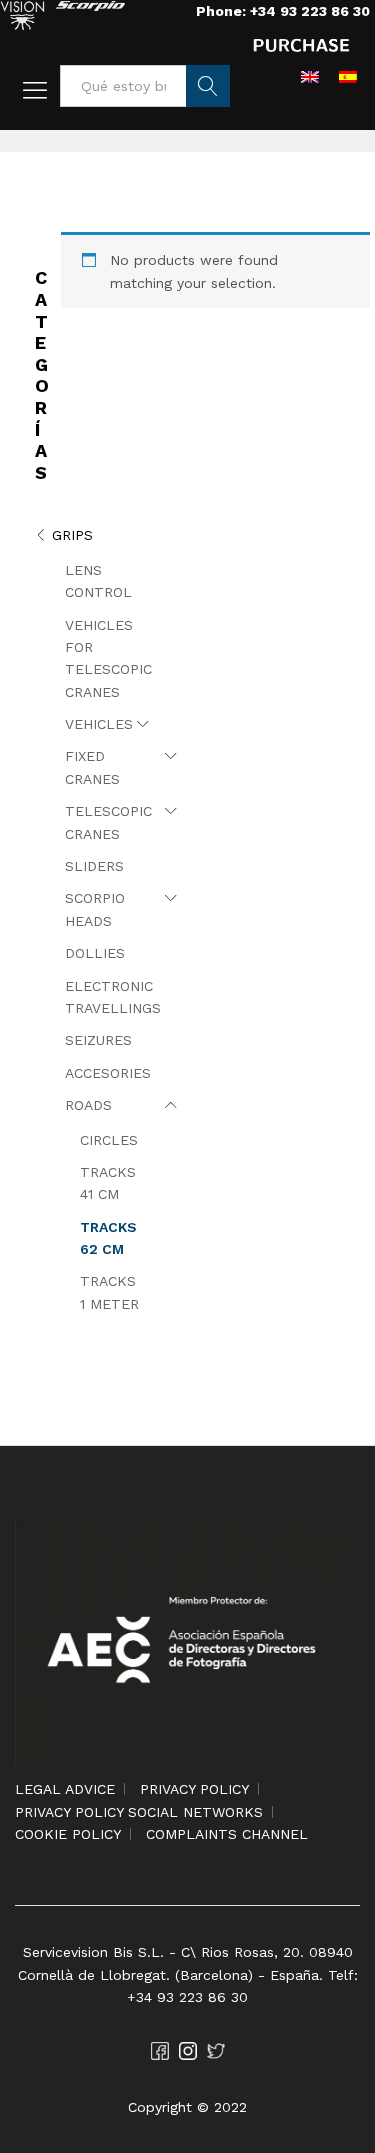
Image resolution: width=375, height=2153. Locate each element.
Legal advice (65, 1789)
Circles (109, 1140)
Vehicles (99, 724)
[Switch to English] (310, 76)
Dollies (95, 953)
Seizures (98, 1040)
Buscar (208, 86)
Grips (72, 535)
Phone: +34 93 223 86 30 (283, 11)
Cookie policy (68, 1834)
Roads (88, 1105)
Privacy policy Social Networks (139, 1812)
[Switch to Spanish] (348, 76)
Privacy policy (194, 1789)
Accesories (108, 1073)
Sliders (94, 866)
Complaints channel (227, 1834)
